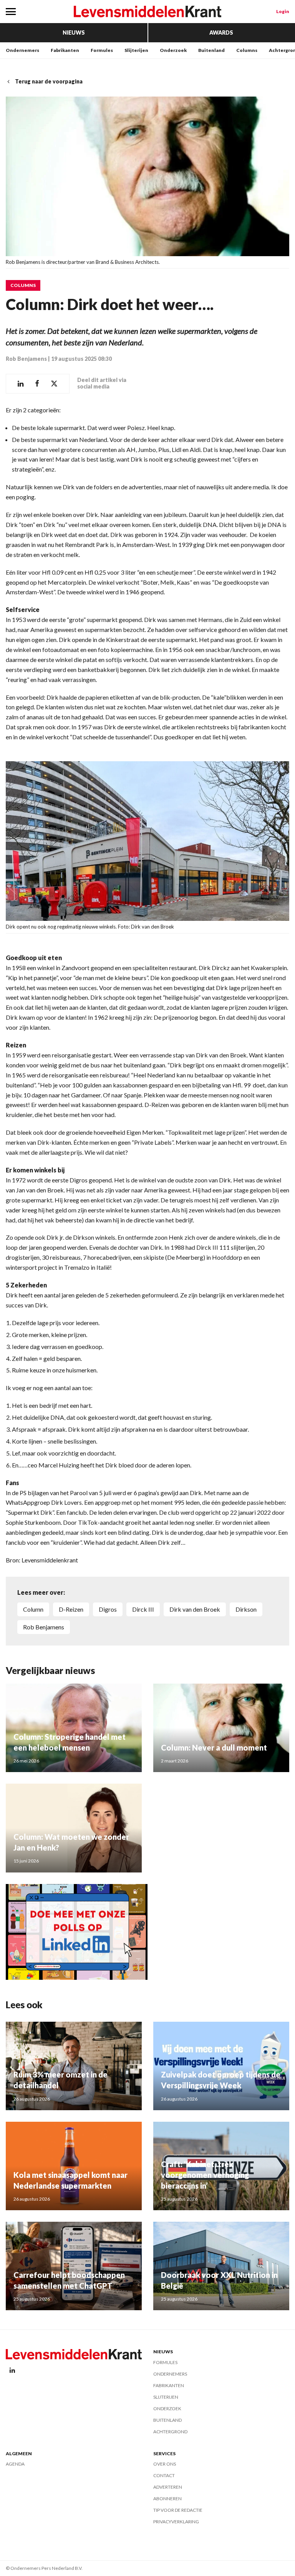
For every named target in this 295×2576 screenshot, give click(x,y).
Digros (108, 1609)
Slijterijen (136, 50)
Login (283, 11)
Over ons (165, 2464)
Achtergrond (170, 2432)
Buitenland (211, 50)
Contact (164, 2475)
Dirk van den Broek (195, 1609)
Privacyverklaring (176, 2522)
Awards (221, 33)
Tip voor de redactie (178, 2510)
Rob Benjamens (26, 359)
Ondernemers (22, 50)
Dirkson (246, 1609)
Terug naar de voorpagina (49, 81)
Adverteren (168, 2487)
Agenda (15, 2464)
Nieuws (74, 33)
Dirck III (143, 1609)
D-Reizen (71, 1609)
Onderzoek (173, 50)
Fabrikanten (65, 50)
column (33, 1609)
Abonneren (167, 2498)
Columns (247, 50)
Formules (102, 50)
